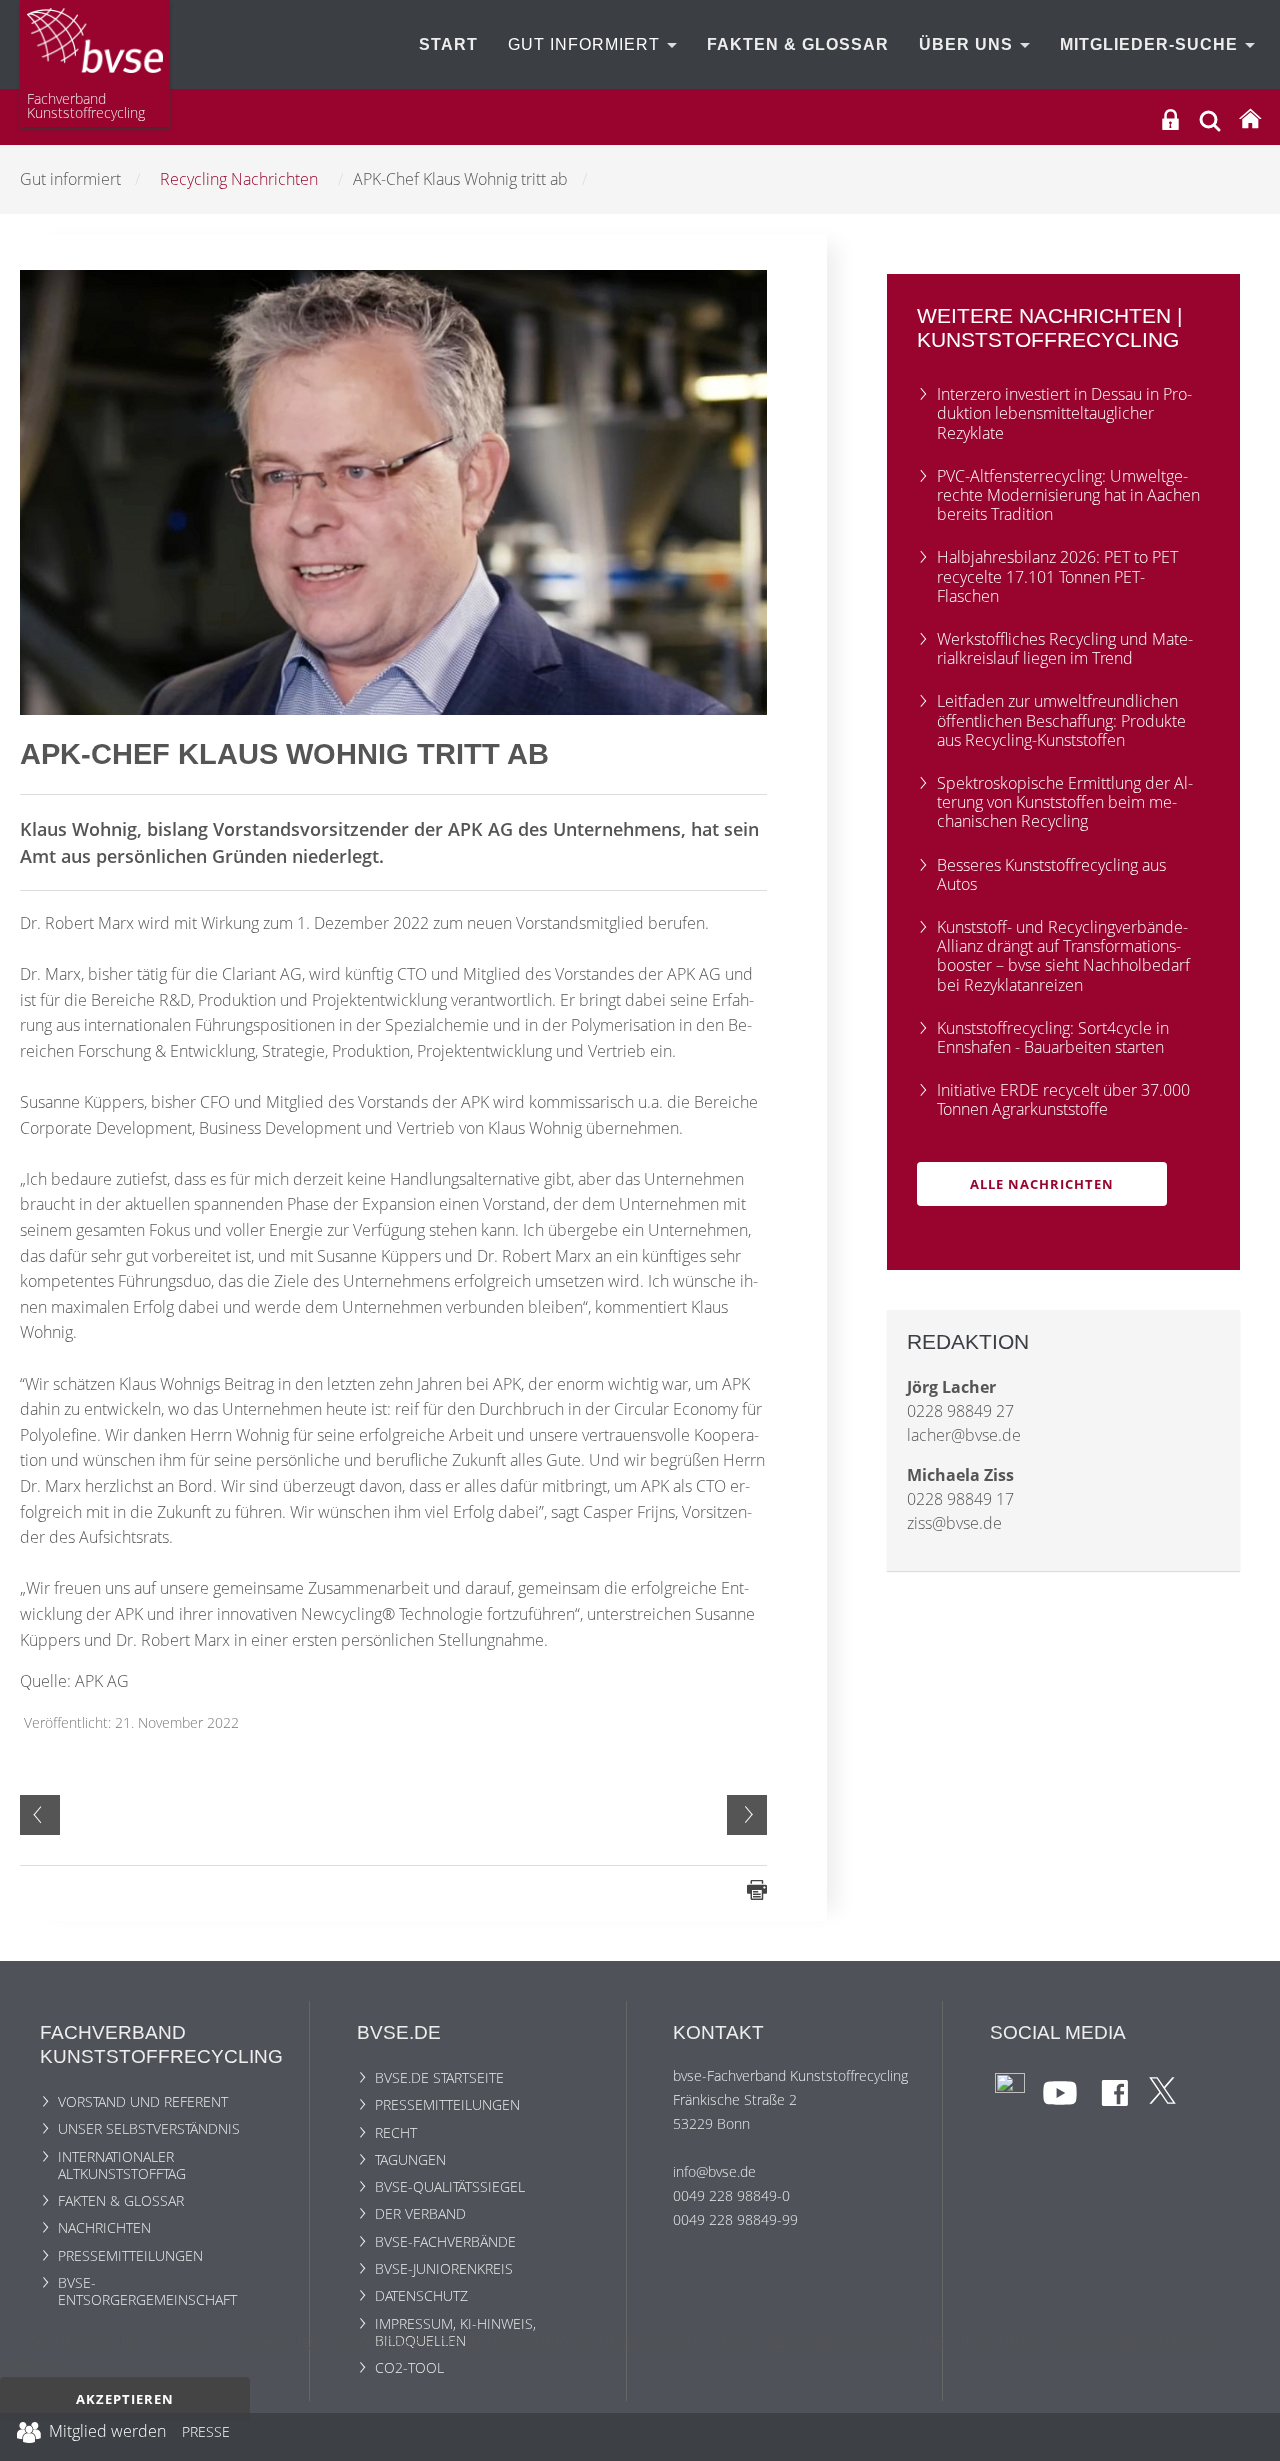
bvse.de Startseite (439, 2077)
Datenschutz (421, 2295)
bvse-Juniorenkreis (444, 2268)
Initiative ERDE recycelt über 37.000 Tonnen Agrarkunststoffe (1063, 1099)
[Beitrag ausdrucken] (757, 1888)
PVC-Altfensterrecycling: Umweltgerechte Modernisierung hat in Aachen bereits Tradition (1068, 495)
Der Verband (420, 2213)
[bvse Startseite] (1250, 119)
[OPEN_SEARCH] (1210, 118)
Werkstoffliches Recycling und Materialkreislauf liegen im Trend (1065, 648)
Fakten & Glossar (798, 44)
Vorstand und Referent (143, 2101)
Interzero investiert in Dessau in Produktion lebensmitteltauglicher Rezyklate (1064, 413)
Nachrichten (104, 2227)
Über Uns (968, 44)
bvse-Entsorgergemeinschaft (147, 2291)
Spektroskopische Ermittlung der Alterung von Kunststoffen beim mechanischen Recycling (1065, 802)
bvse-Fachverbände (445, 2241)
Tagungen (410, 2159)
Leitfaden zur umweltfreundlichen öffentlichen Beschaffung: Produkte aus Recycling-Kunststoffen (1061, 720)
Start (448, 44)
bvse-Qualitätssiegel (450, 2186)
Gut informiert (586, 44)
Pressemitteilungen (130, 2255)
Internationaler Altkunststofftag (122, 2165)
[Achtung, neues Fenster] (1010, 2086)
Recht (396, 2132)
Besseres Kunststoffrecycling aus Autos (1051, 874)
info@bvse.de (714, 2171)
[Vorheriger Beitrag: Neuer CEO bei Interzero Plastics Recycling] (40, 1815)
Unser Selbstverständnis (149, 2128)
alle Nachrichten (1042, 1184)
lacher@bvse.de (964, 1435)
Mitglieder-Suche (1151, 44)
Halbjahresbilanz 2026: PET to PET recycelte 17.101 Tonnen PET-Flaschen (1057, 576)
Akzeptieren (125, 2399)
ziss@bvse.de (954, 1523)
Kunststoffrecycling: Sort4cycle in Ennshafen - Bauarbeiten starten (1053, 1037)
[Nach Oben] (1251, 2437)
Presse (206, 2435)
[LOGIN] (1170, 119)
